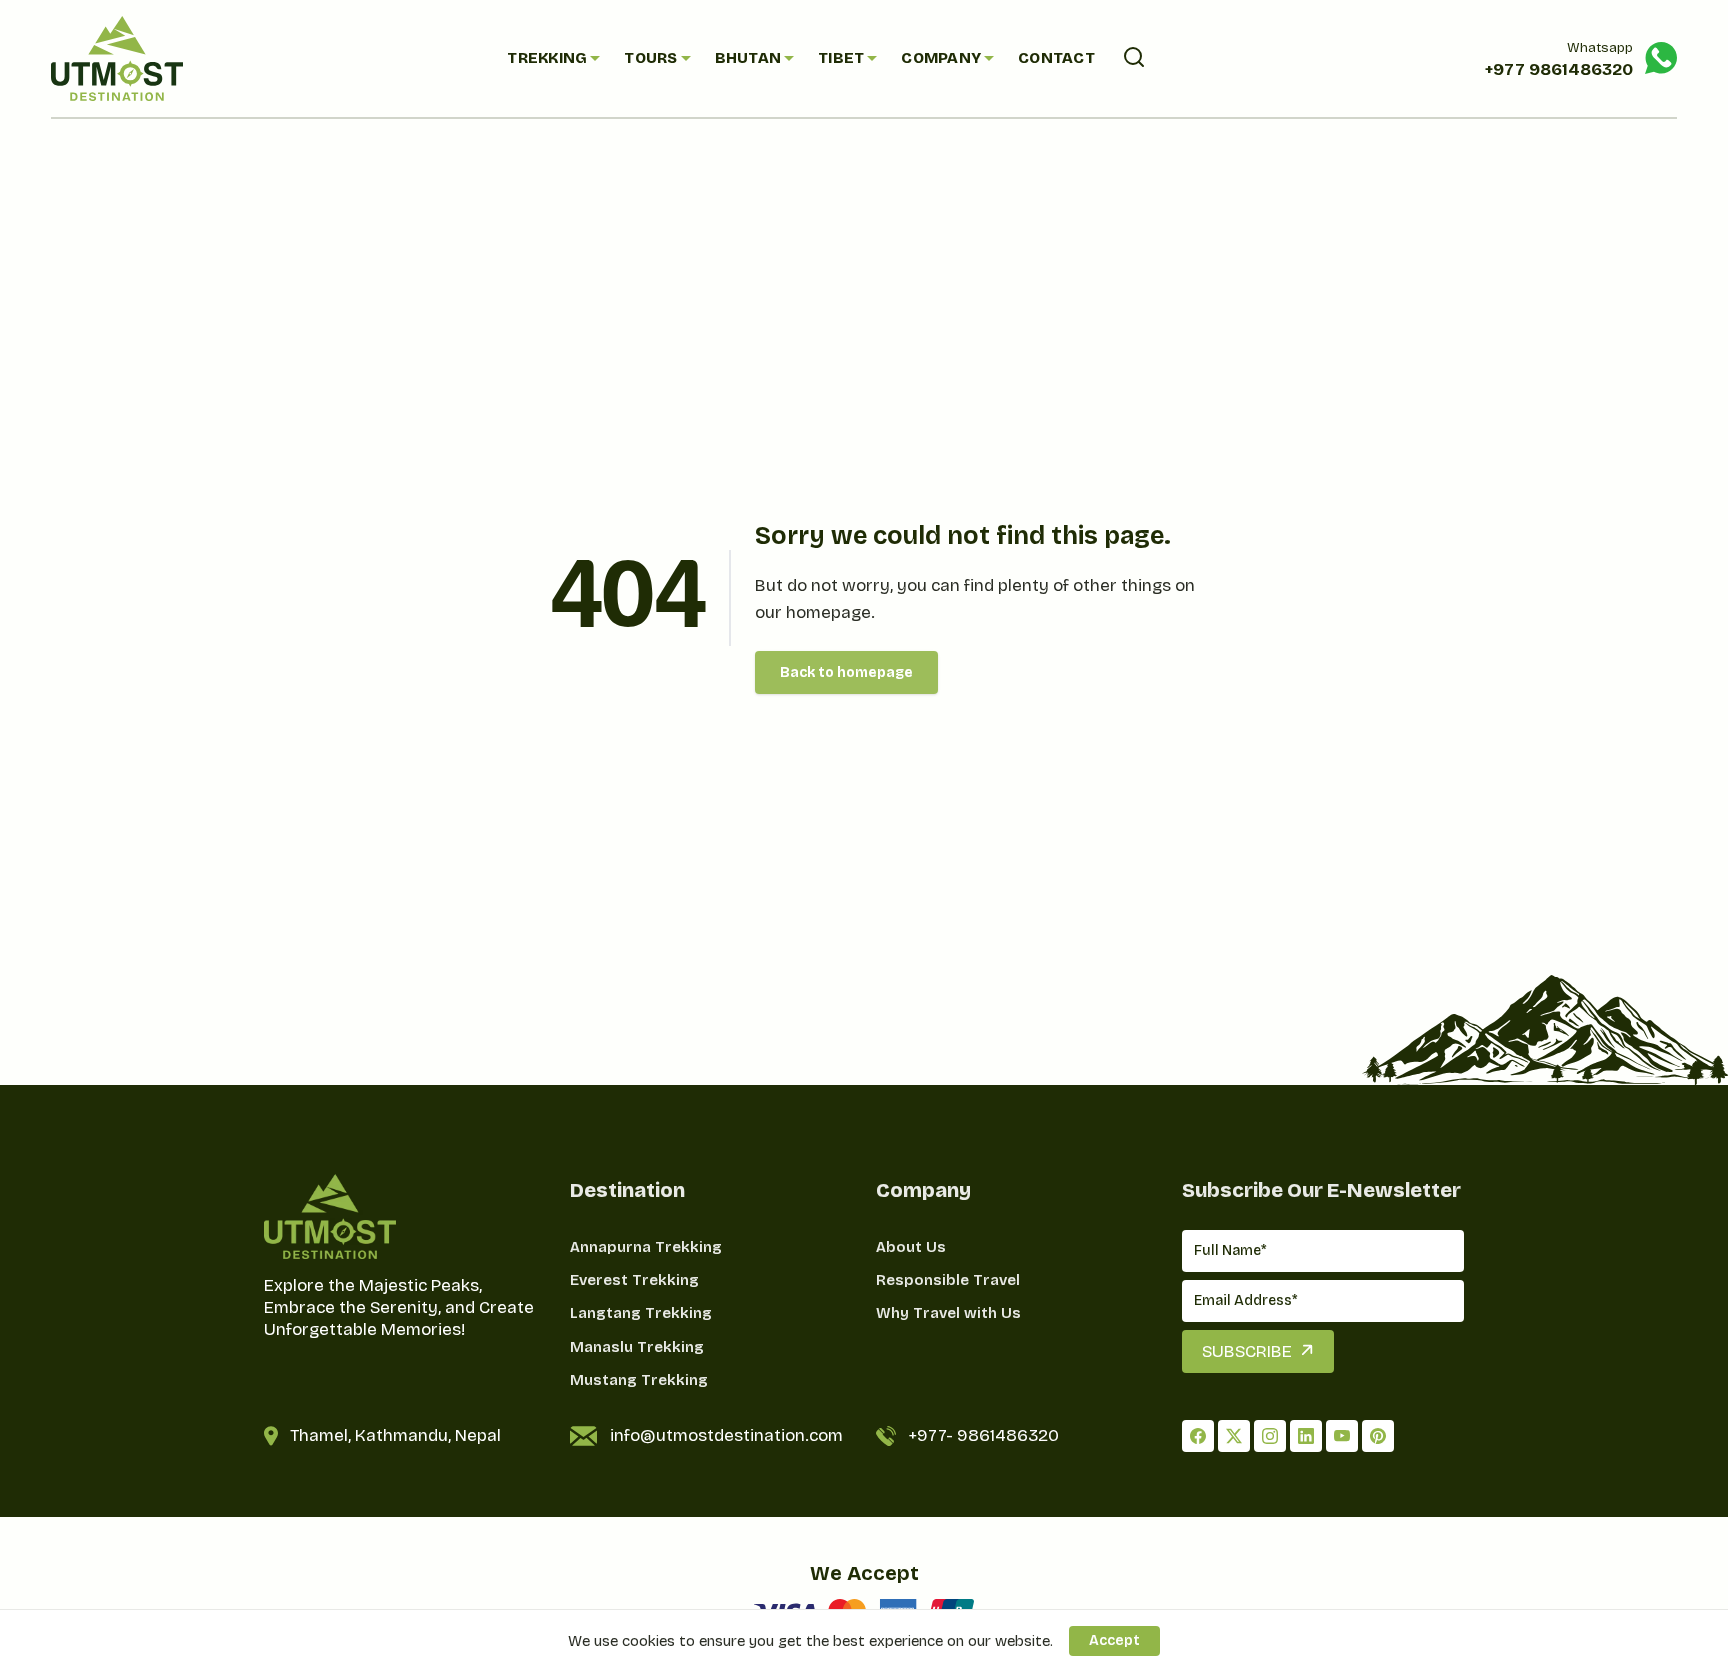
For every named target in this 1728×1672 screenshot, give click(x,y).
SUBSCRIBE (1247, 1351)
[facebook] (1198, 1436)
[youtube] (1342, 1436)
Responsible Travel (948, 1280)
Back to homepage (846, 672)
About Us (911, 1247)
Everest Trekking (634, 1280)
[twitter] (1234, 1436)
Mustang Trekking (639, 1380)
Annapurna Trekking (646, 1247)
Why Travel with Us (948, 1313)
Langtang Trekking (641, 1313)
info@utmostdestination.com (726, 1435)
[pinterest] (1378, 1436)
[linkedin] (1306, 1436)
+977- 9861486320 (983, 1435)
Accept (1114, 1640)
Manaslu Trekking (637, 1347)
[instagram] (1270, 1436)
